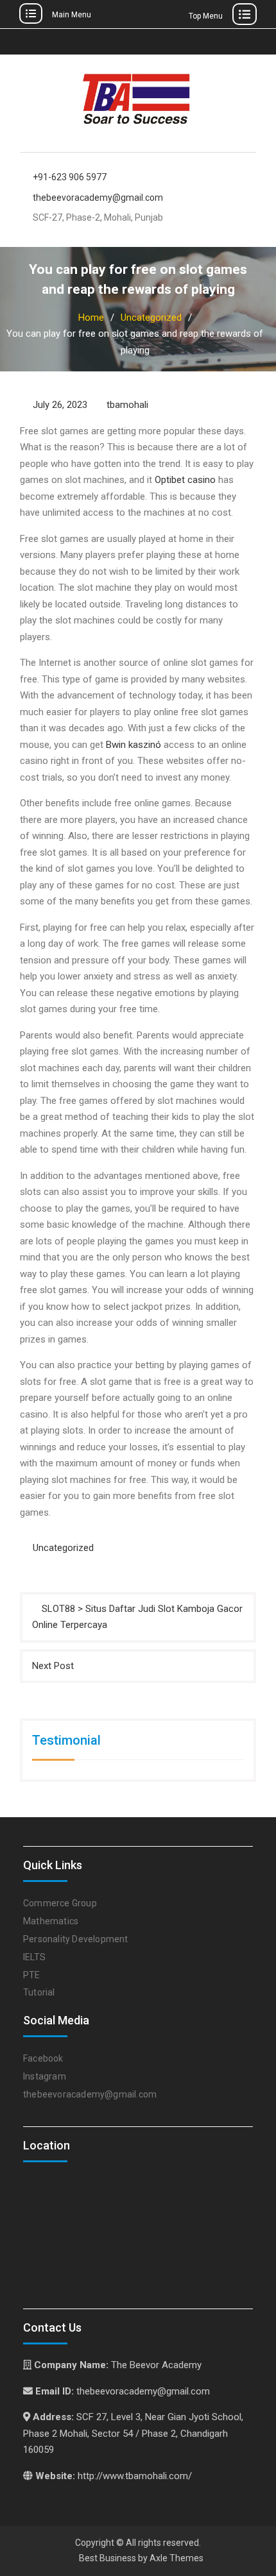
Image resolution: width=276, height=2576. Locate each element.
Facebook (43, 2058)
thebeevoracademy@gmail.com (98, 198)
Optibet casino (185, 480)
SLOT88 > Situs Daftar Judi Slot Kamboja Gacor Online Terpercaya (137, 1617)
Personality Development (76, 1939)
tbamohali (127, 405)
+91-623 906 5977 (70, 177)
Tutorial (39, 1992)
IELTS (34, 1957)
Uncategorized (63, 1548)
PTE (32, 1975)
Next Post (53, 1666)
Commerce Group (60, 1903)
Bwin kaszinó (134, 745)
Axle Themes (177, 2558)
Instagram (45, 2076)
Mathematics (51, 1921)
